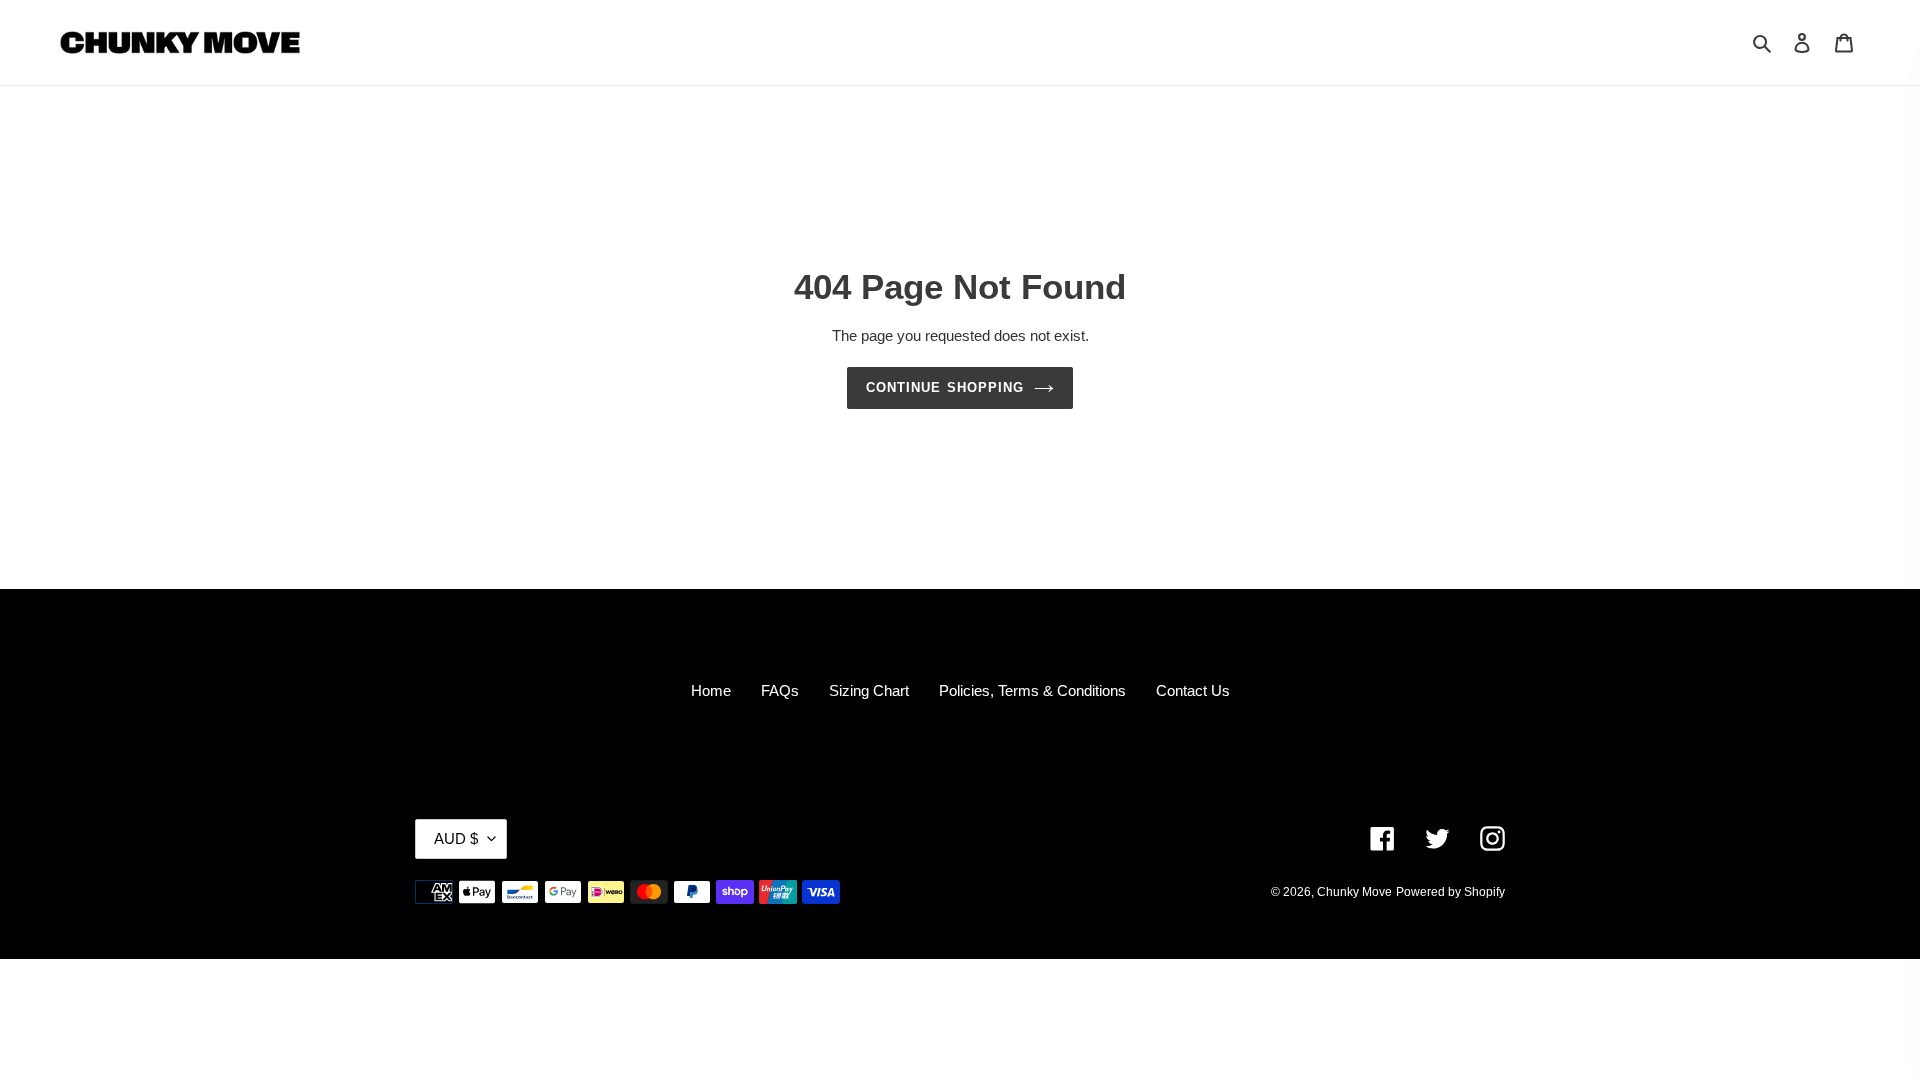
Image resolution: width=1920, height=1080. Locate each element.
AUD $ (456, 838)
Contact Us (1193, 690)
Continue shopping (945, 387)
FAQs (780, 690)
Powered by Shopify (1450, 892)
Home (711, 690)
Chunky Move (1354, 892)
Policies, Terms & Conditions (1032, 690)
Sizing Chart (869, 690)
